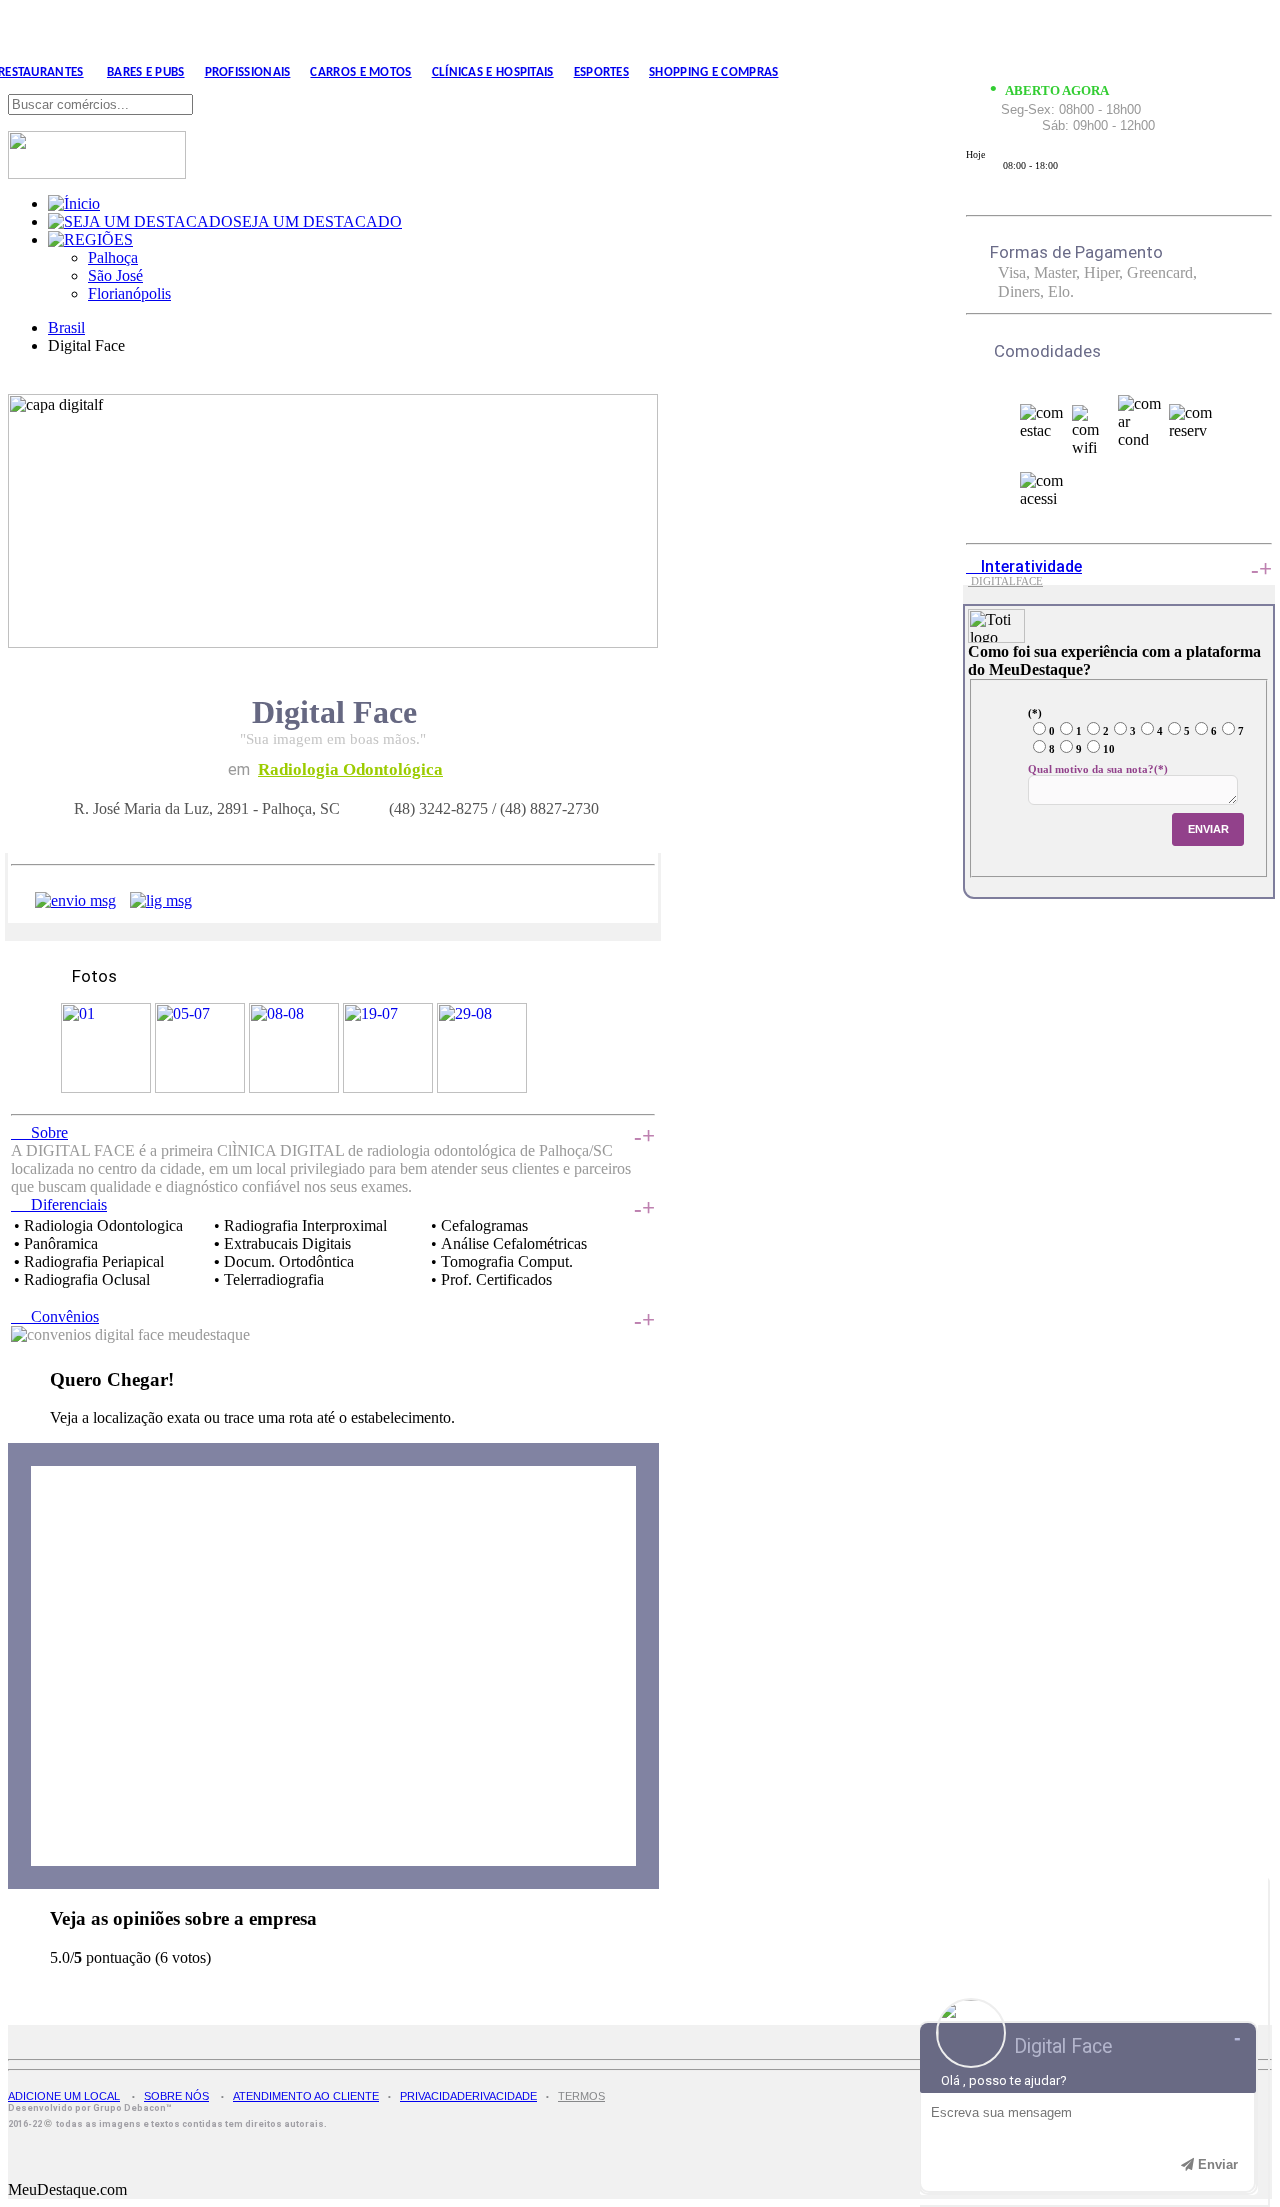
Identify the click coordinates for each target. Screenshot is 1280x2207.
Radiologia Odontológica (350, 769)
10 (1109, 749)
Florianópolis (129, 293)
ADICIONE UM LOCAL (64, 2096)
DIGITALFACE (1005, 581)
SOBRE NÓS (176, 2096)
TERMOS (581, 2096)
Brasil (66, 327)
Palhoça (113, 257)
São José (115, 275)
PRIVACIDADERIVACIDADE (468, 2096)
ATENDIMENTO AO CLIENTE (306, 2096)
